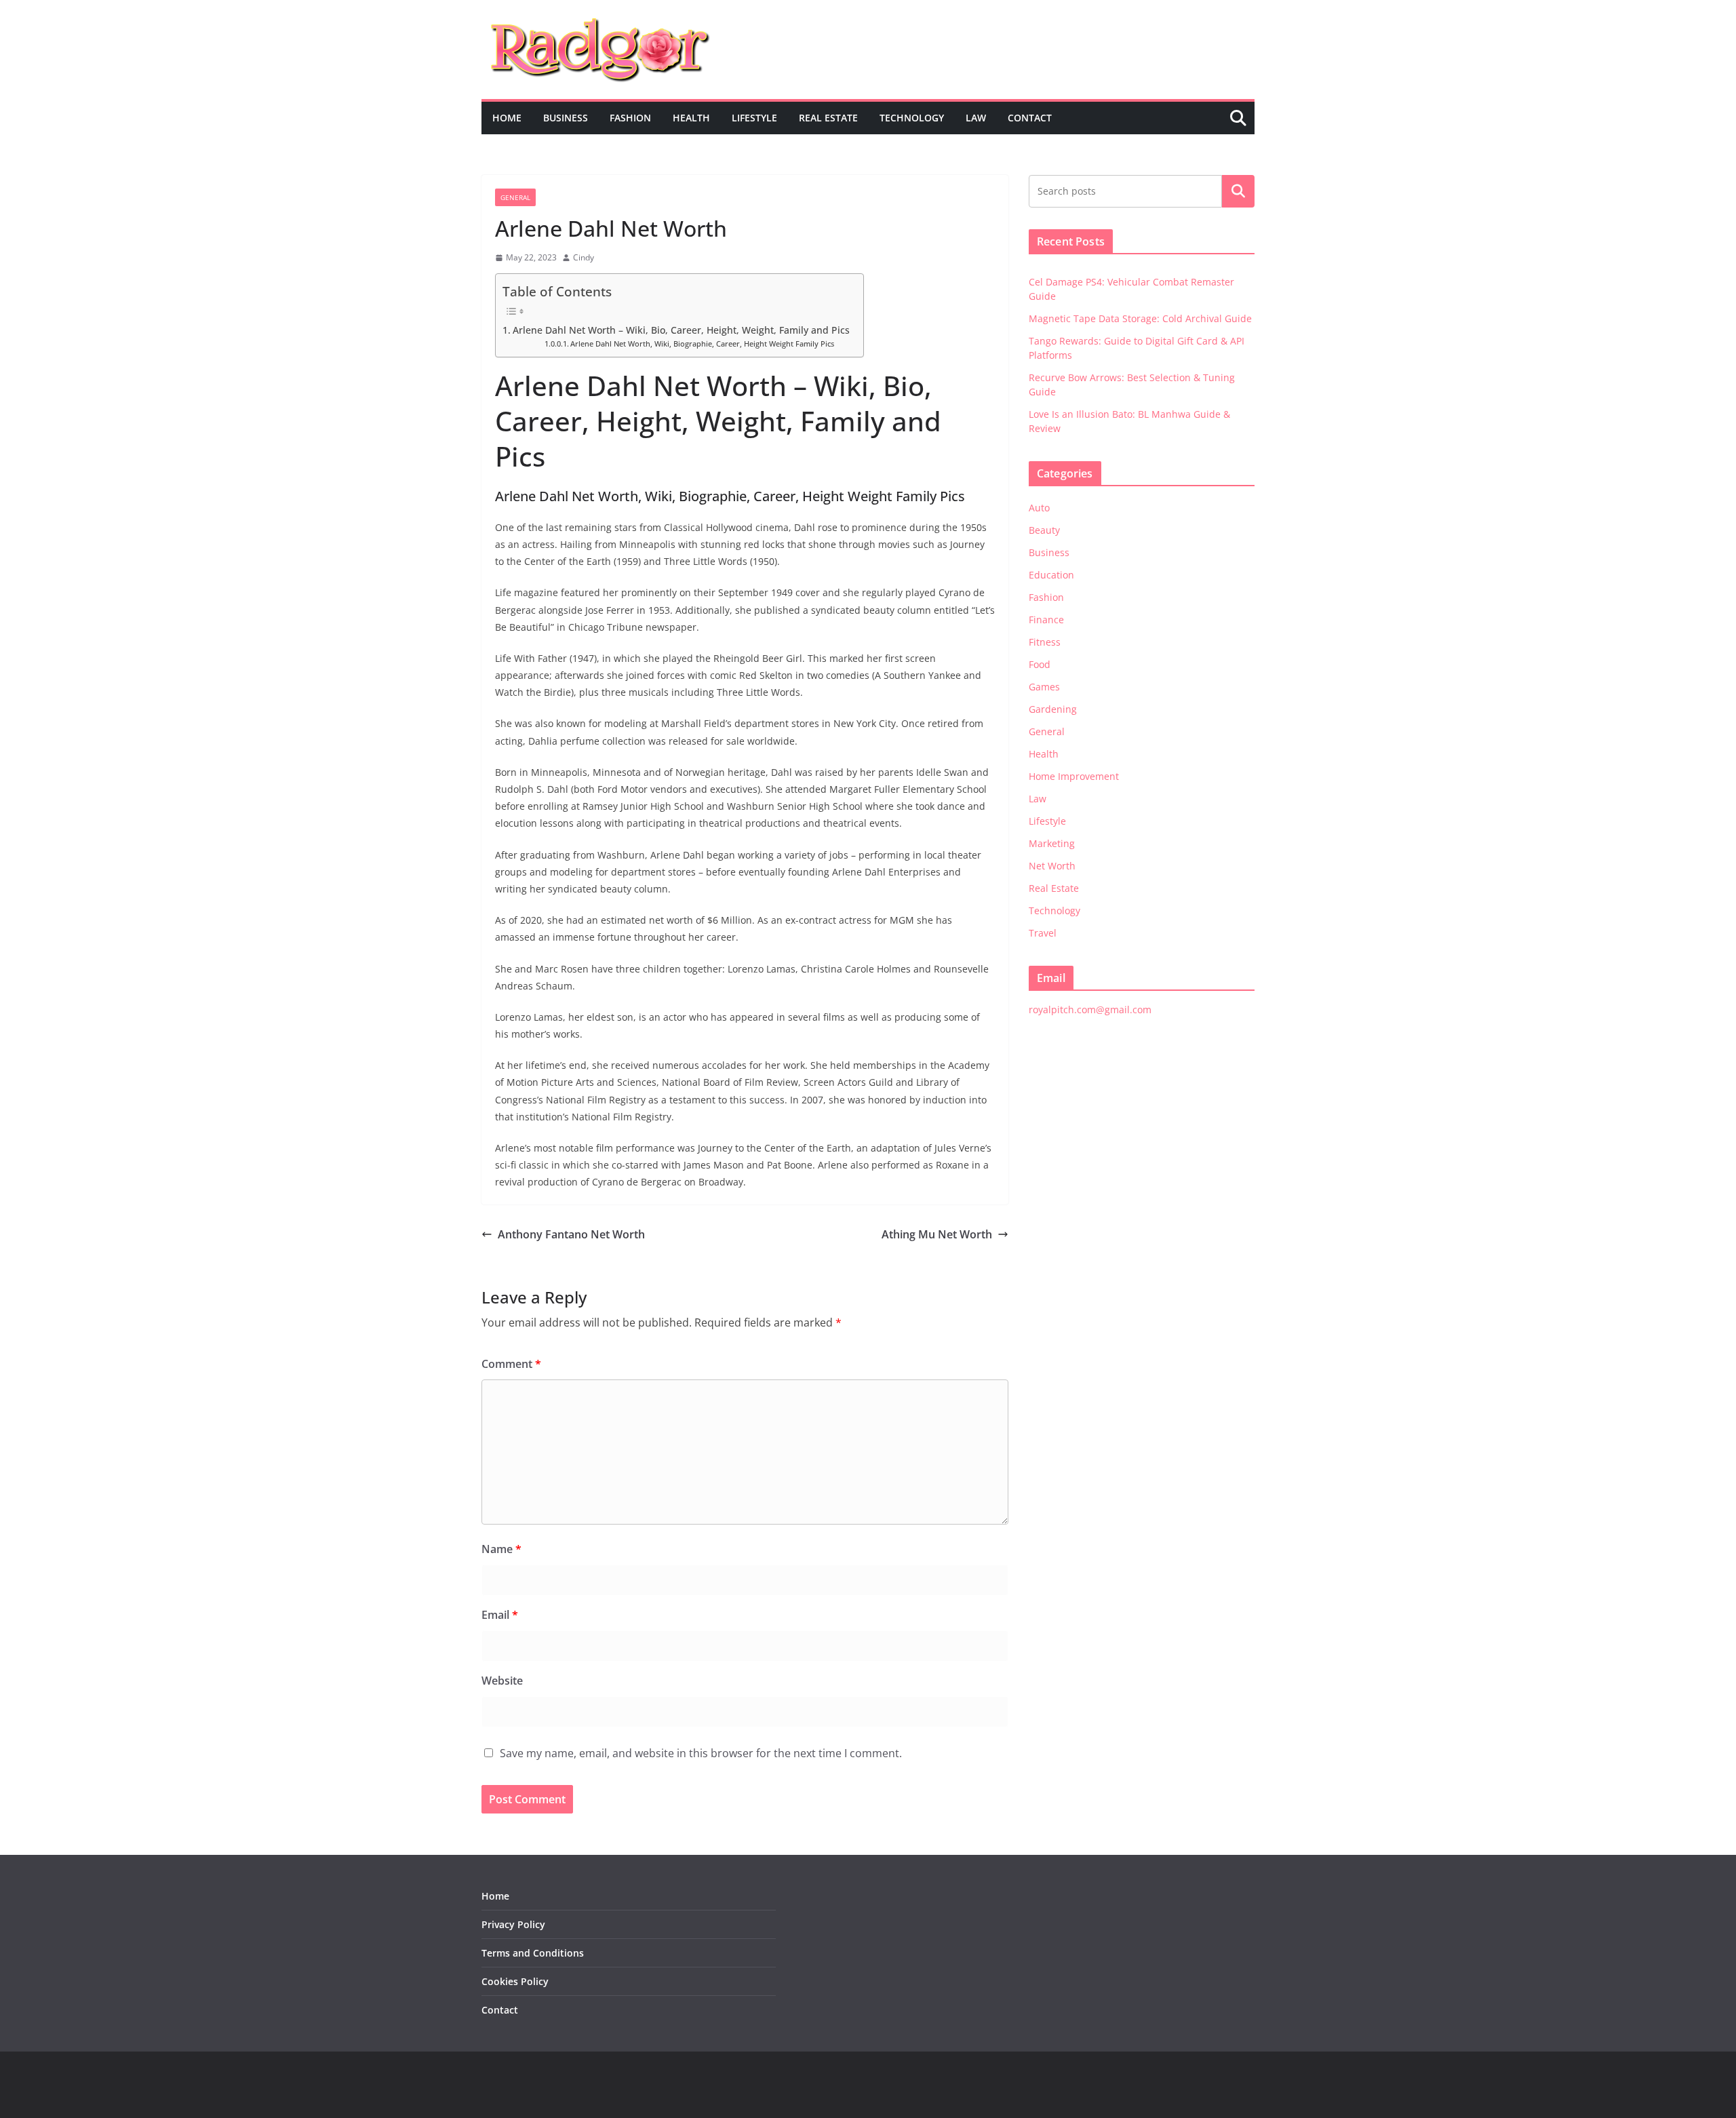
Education (1051, 575)
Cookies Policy (515, 1981)
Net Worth (1052, 866)
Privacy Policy (513, 1924)
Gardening (1053, 709)
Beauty (1044, 530)
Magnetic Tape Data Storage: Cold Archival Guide (1140, 318)
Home (507, 118)
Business (566, 118)
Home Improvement (1074, 776)
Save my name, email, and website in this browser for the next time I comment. (701, 1753)
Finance (1046, 620)
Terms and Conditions (533, 1953)
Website (502, 1681)
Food (1040, 664)
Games (1044, 687)
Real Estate (828, 118)
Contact (1030, 118)
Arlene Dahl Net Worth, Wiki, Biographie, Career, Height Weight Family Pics (702, 344)
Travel (1043, 933)
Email (500, 1615)
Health (691, 118)
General (515, 197)
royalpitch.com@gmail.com (1090, 1009)
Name (501, 1549)
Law (976, 118)
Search (1238, 191)
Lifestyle (754, 118)
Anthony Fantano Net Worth (571, 1234)
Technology (912, 118)
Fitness (1045, 642)
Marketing (1052, 843)
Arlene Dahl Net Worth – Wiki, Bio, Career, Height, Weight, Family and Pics (681, 330)
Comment (511, 1364)
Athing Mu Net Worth (937, 1234)
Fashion (630, 118)
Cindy (584, 257)
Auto (1039, 508)
